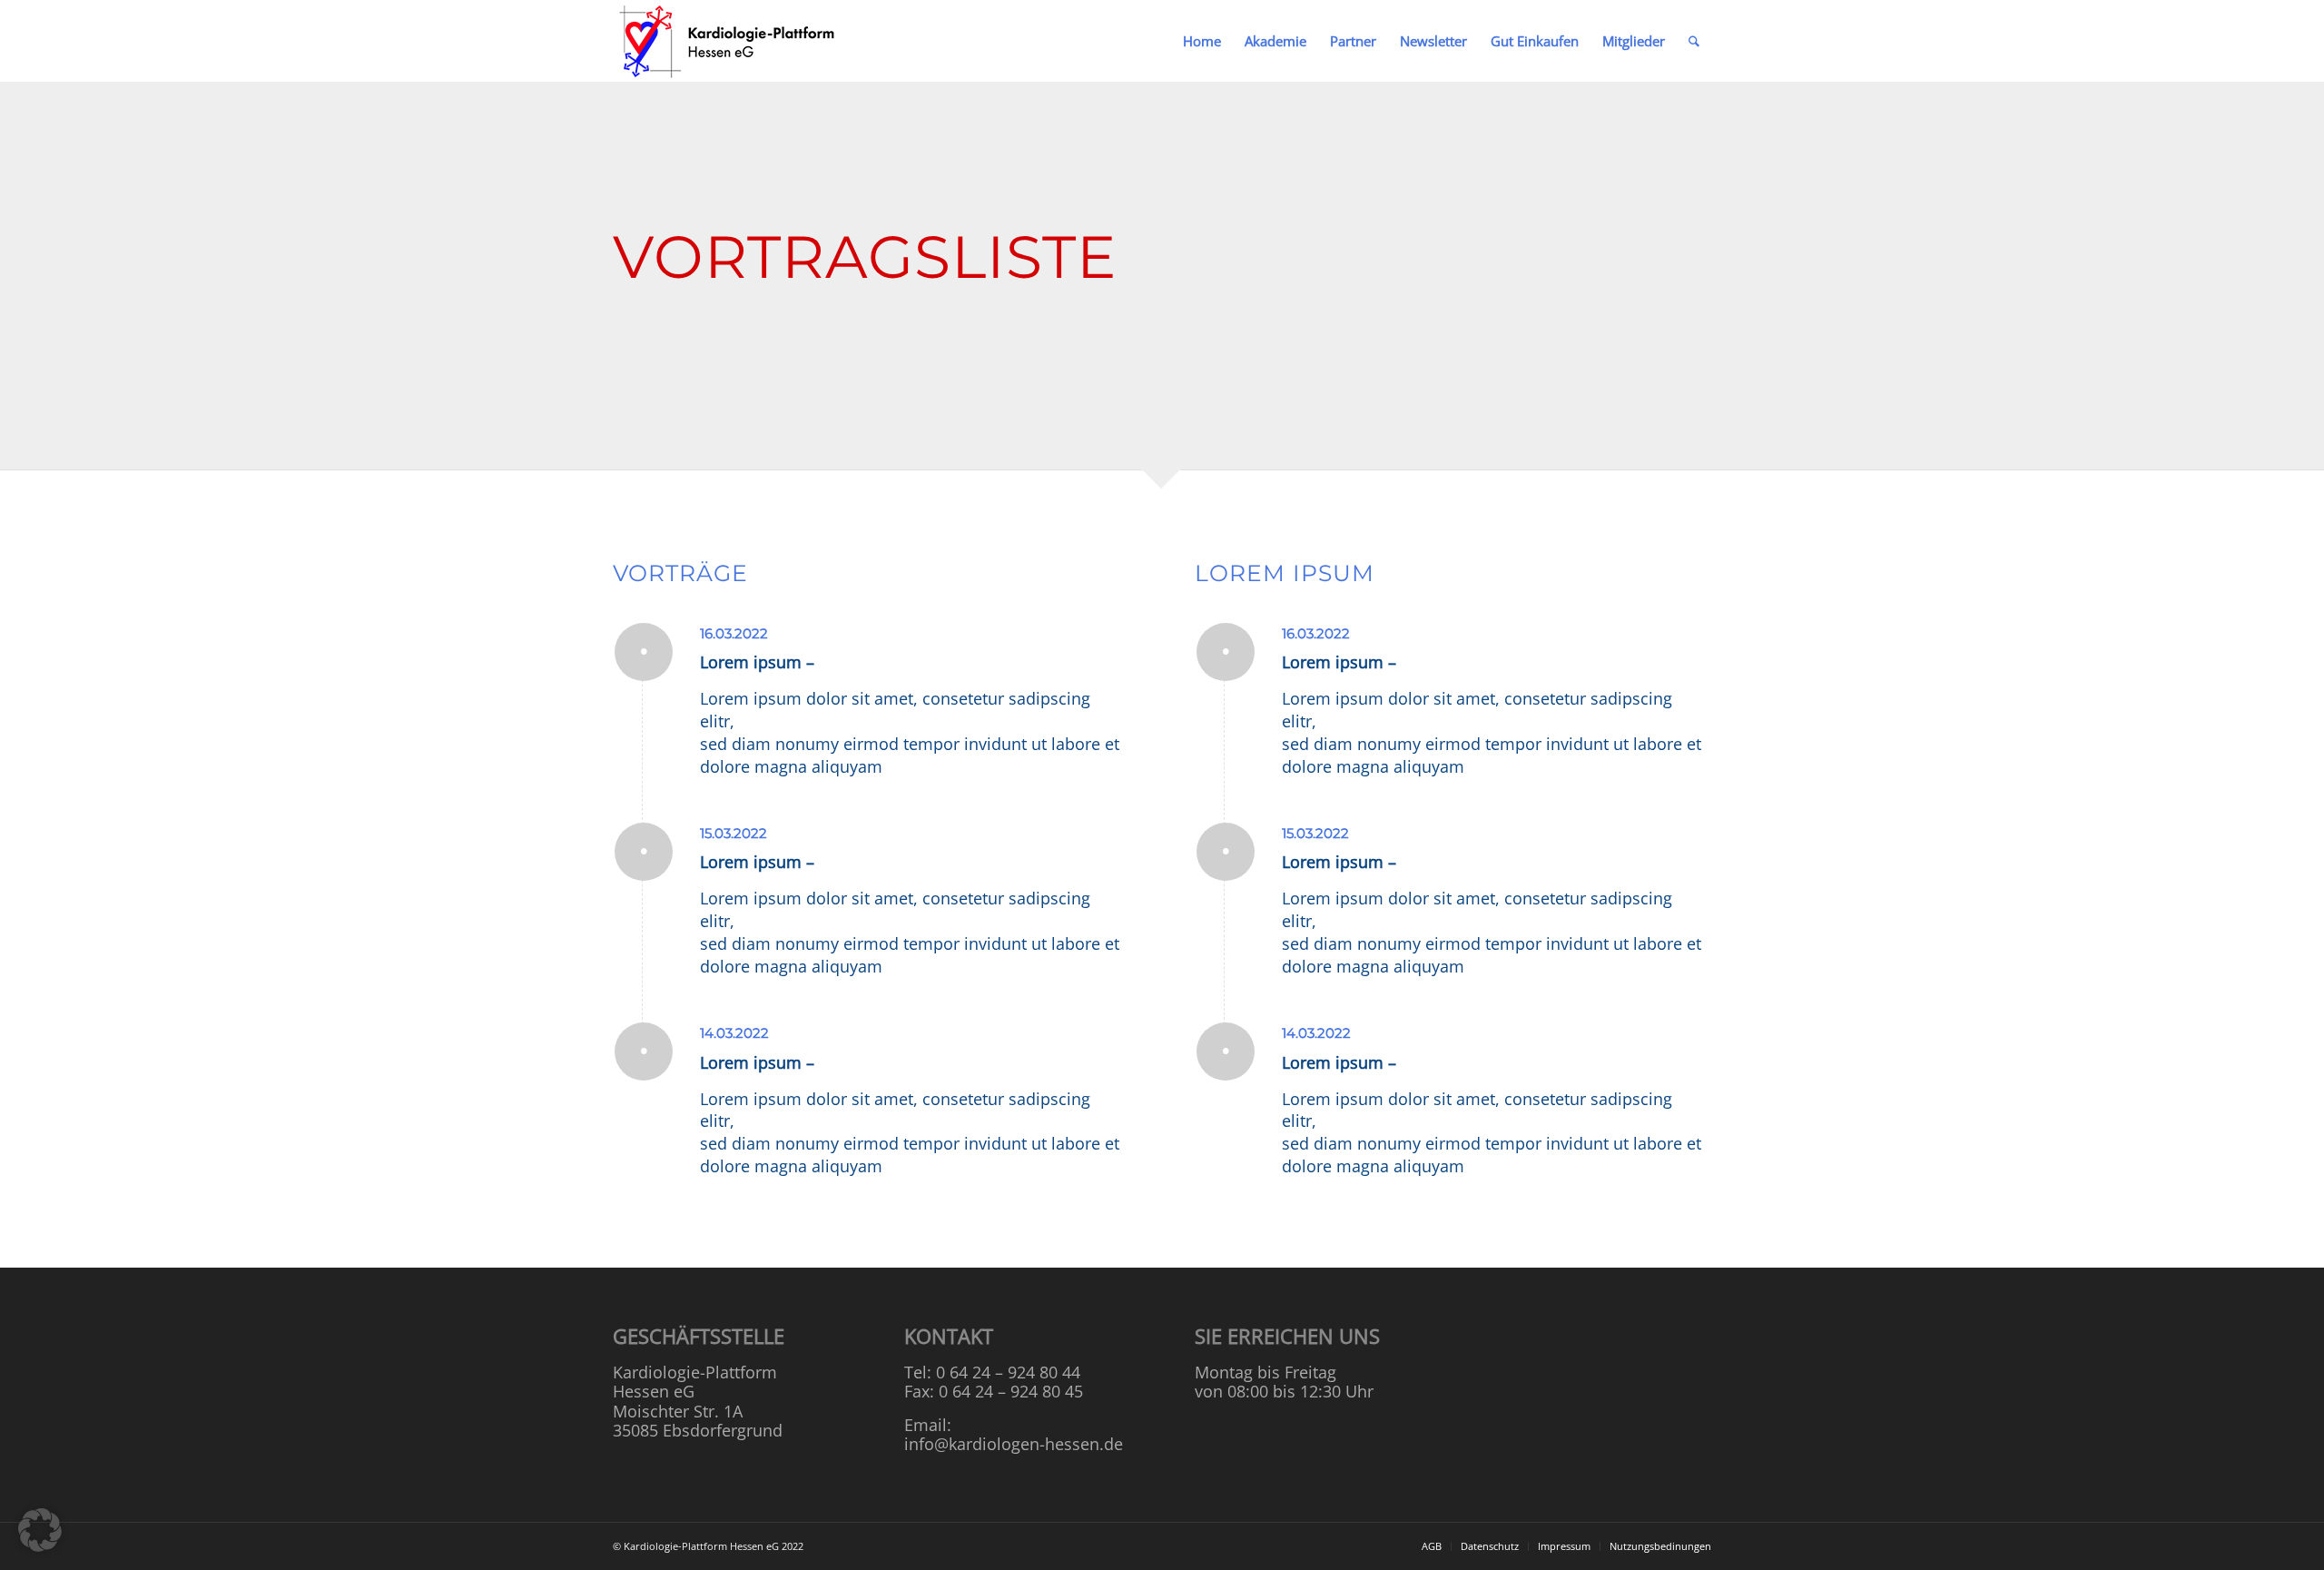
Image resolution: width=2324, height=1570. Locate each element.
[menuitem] (1202, 41)
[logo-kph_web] (728, 41)
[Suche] (1694, 41)
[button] (40, 1530)
